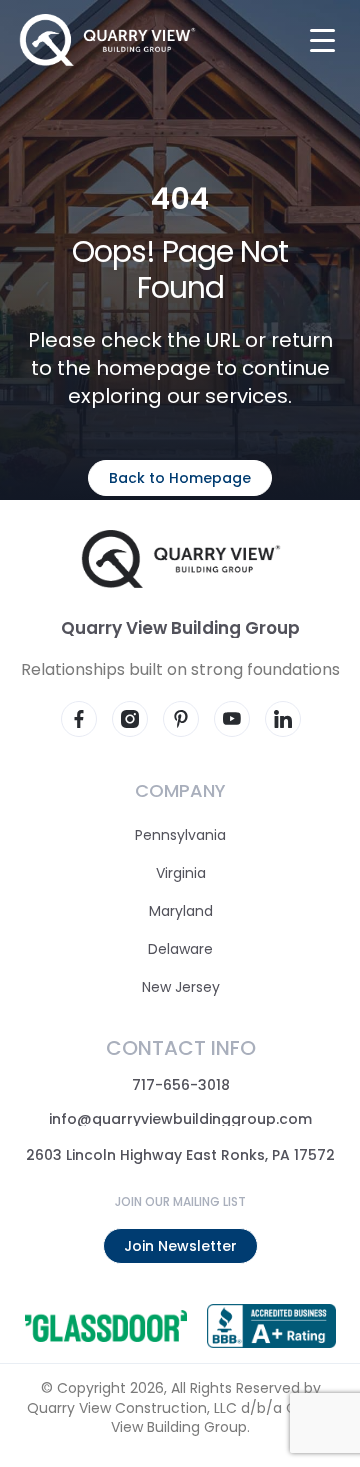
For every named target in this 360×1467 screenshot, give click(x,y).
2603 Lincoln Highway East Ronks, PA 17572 (180, 1155)
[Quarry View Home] (108, 40)
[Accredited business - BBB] (270, 1326)
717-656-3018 (180, 1085)
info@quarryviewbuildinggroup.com (180, 1119)
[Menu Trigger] (322, 39)
